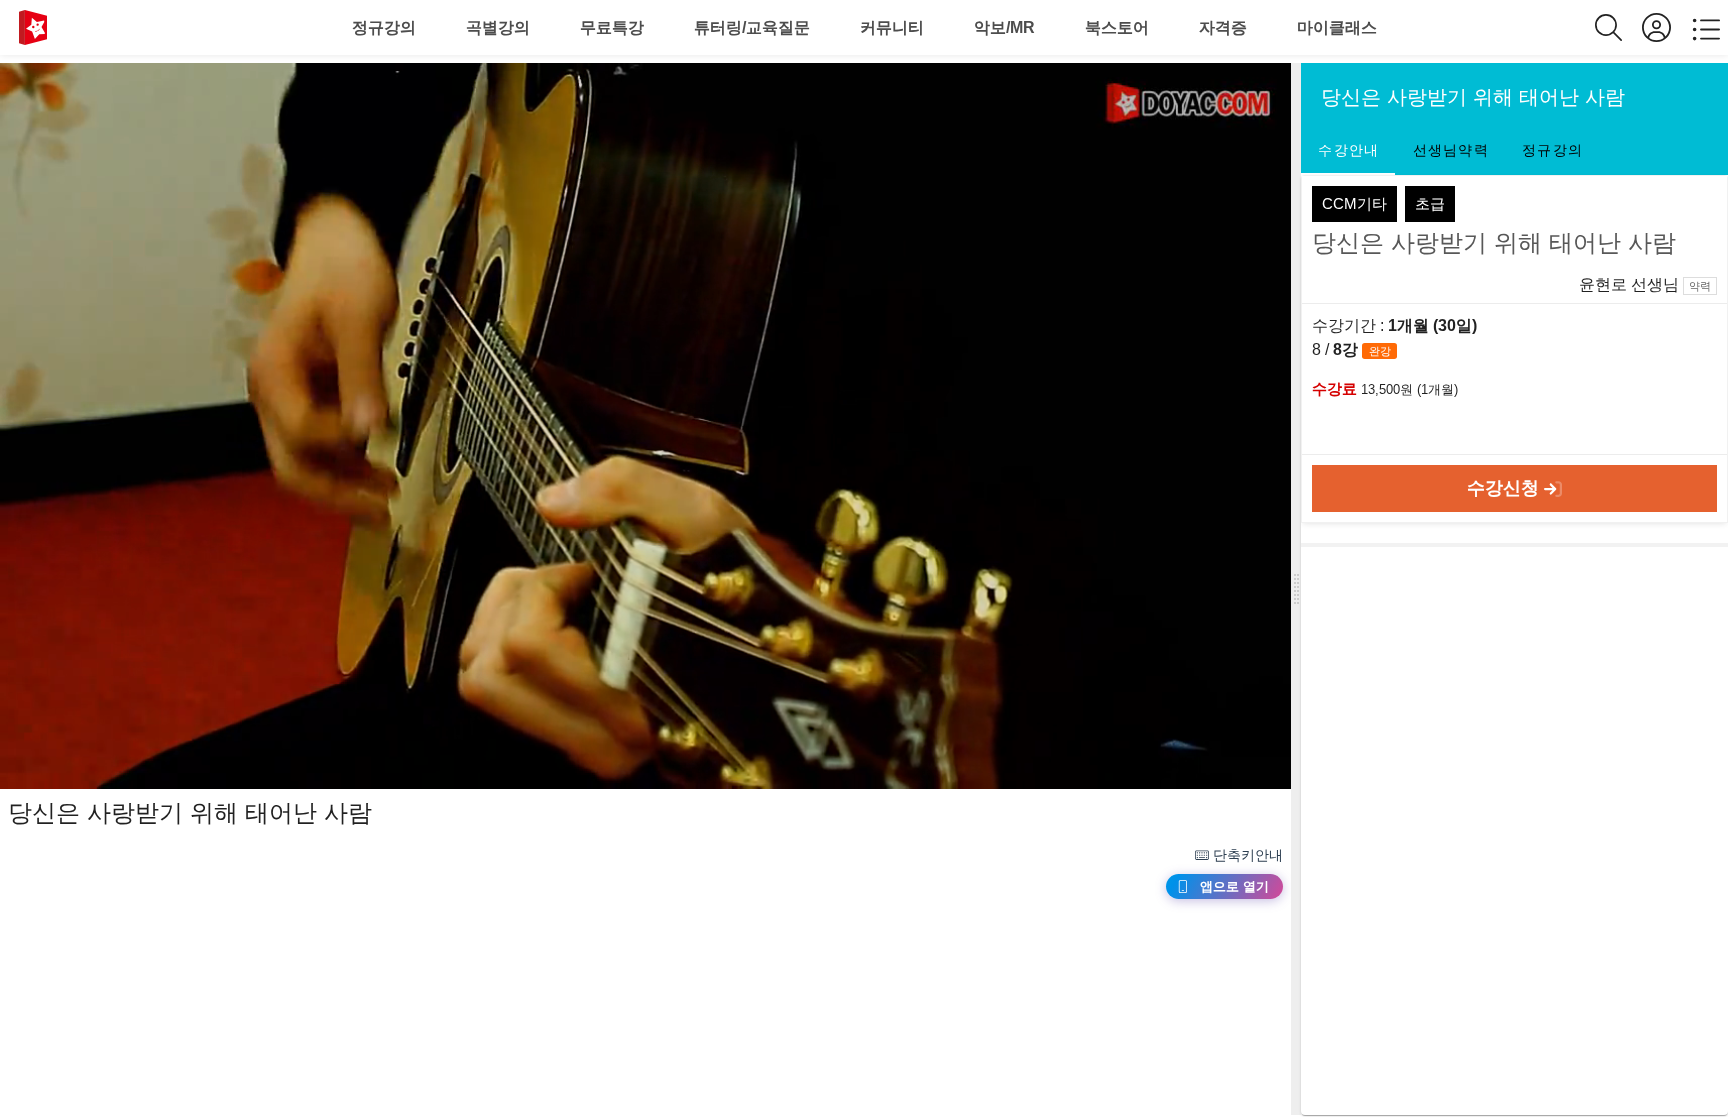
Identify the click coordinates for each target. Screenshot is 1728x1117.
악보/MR (1004, 27)
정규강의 (384, 27)
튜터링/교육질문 (752, 27)
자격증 (1223, 27)
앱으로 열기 (1234, 886)
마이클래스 (1337, 27)
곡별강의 (498, 27)
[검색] (1618, 27)
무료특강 (612, 27)
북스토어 (1117, 27)
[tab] (1348, 151)
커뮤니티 (892, 27)
